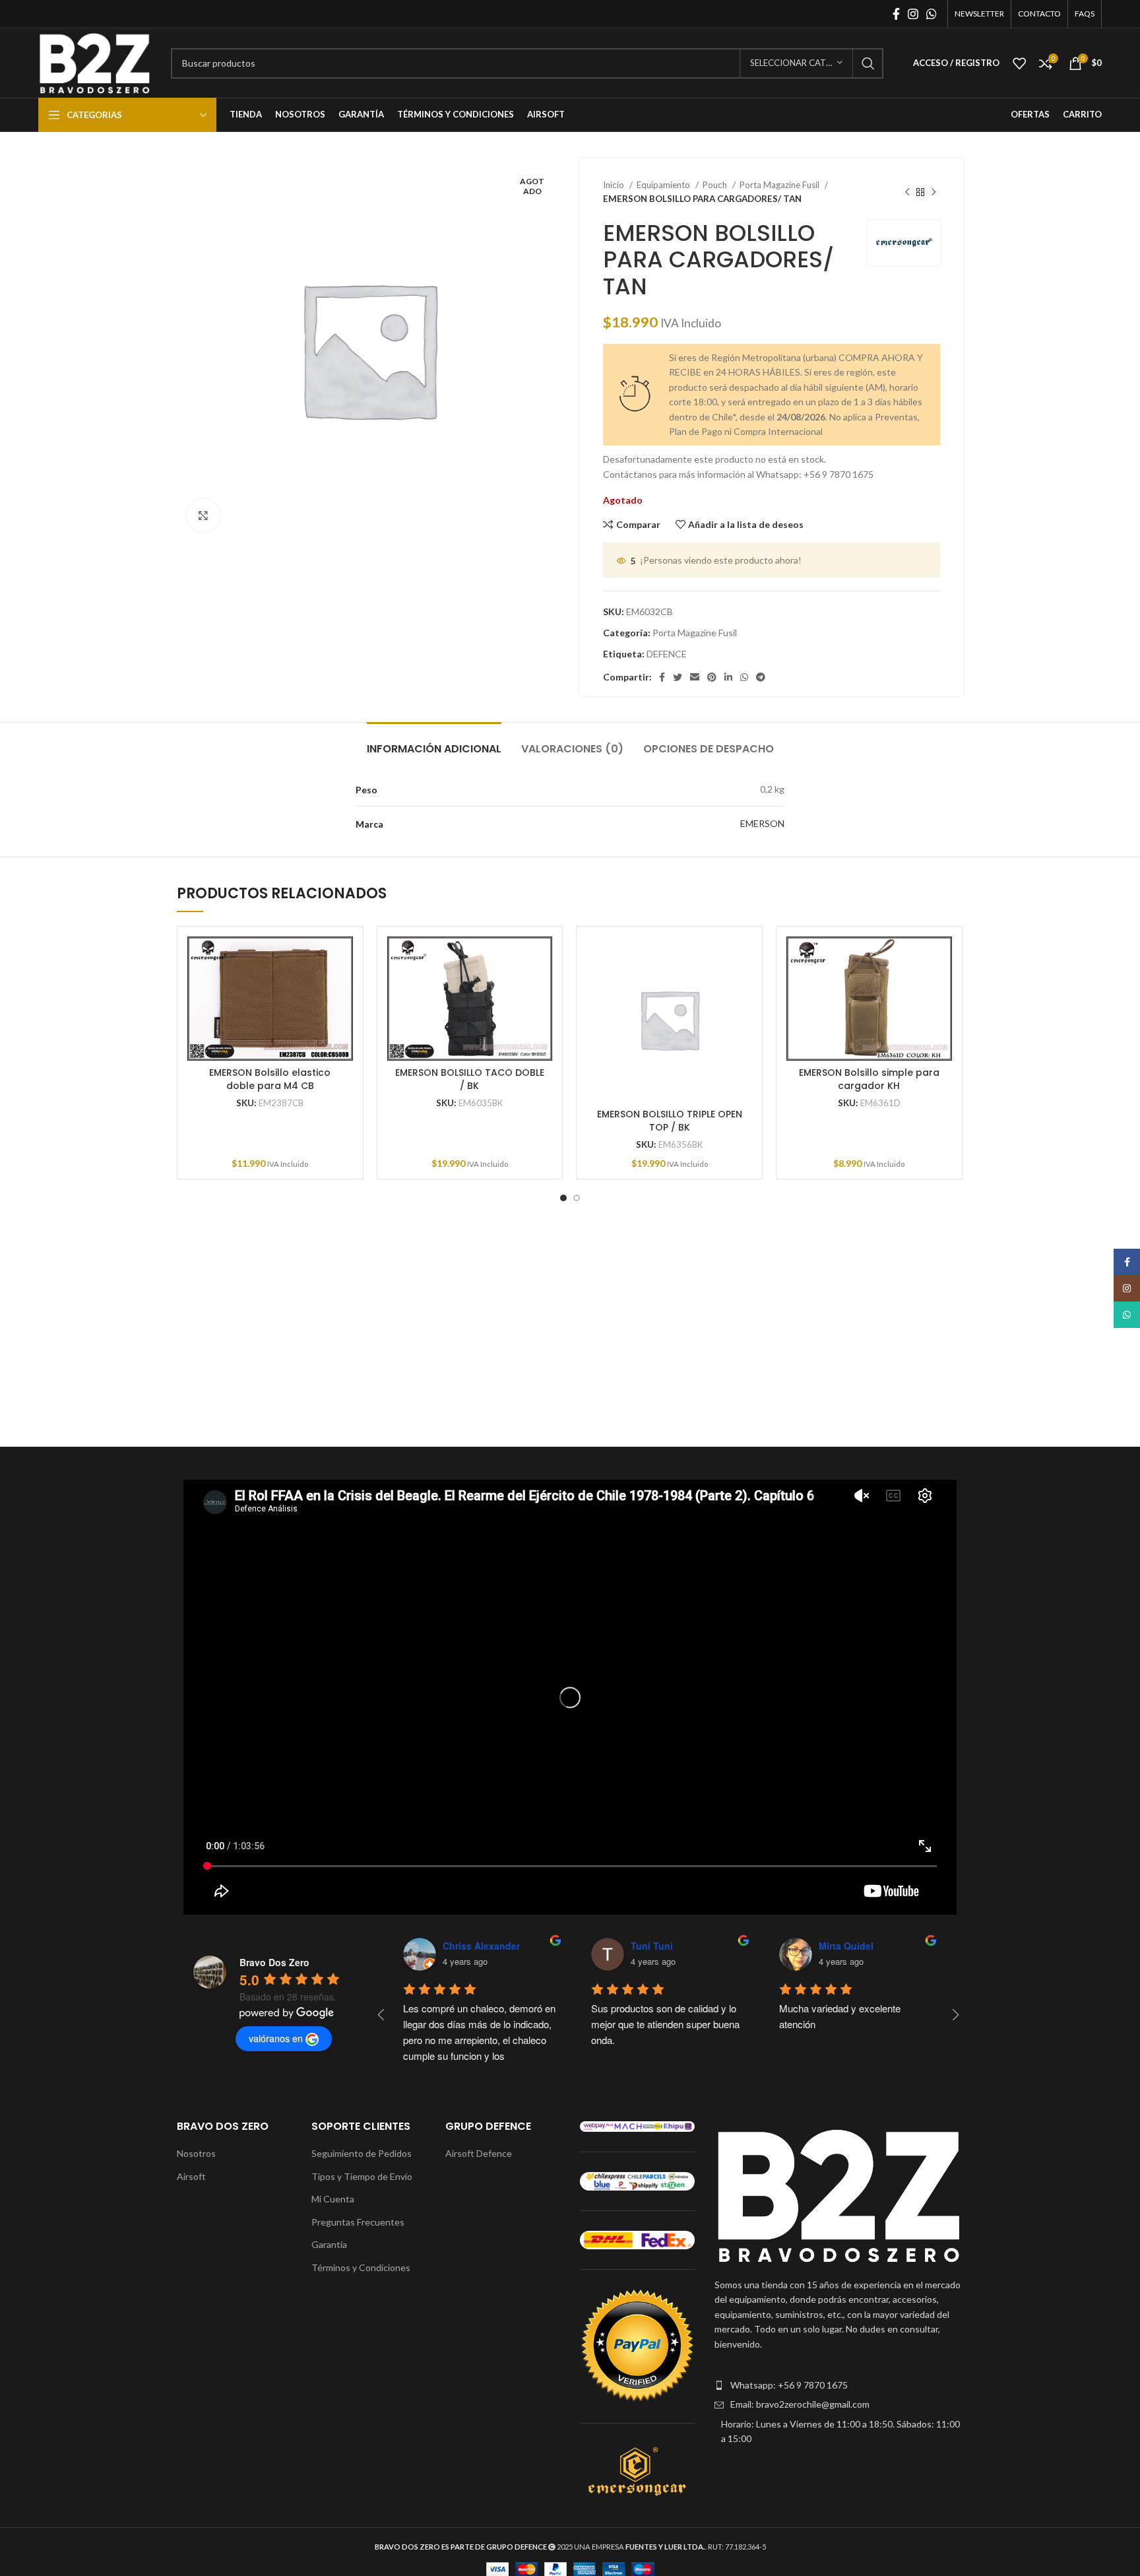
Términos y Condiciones (361, 2267)
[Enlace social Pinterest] (712, 677)
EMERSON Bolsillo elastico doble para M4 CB (270, 1079)
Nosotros (196, 2153)
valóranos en (276, 2038)
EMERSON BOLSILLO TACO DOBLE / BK (470, 1079)
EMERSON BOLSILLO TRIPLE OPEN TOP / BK (670, 1121)
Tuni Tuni (652, 1946)
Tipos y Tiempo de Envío (362, 2176)
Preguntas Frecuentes (358, 2222)
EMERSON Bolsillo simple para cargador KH (869, 1079)
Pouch (716, 185)
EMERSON (762, 823)
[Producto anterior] (907, 192)
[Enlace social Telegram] (761, 677)
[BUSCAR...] (868, 63)
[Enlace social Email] (695, 677)
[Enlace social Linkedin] (728, 677)
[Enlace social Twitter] (678, 677)
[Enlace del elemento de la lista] (839, 2385)
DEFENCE (667, 654)
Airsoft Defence (479, 2153)
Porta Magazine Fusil (780, 185)
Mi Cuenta (333, 2199)
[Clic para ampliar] (203, 515)
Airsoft (191, 2176)
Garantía (329, 2244)
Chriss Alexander (481, 1946)
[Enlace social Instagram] (913, 14)
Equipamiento (664, 185)
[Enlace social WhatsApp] (932, 14)
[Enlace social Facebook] (896, 14)
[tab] (434, 742)
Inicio (615, 185)
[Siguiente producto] (934, 192)
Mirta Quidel (846, 1946)
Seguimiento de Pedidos (362, 2153)
